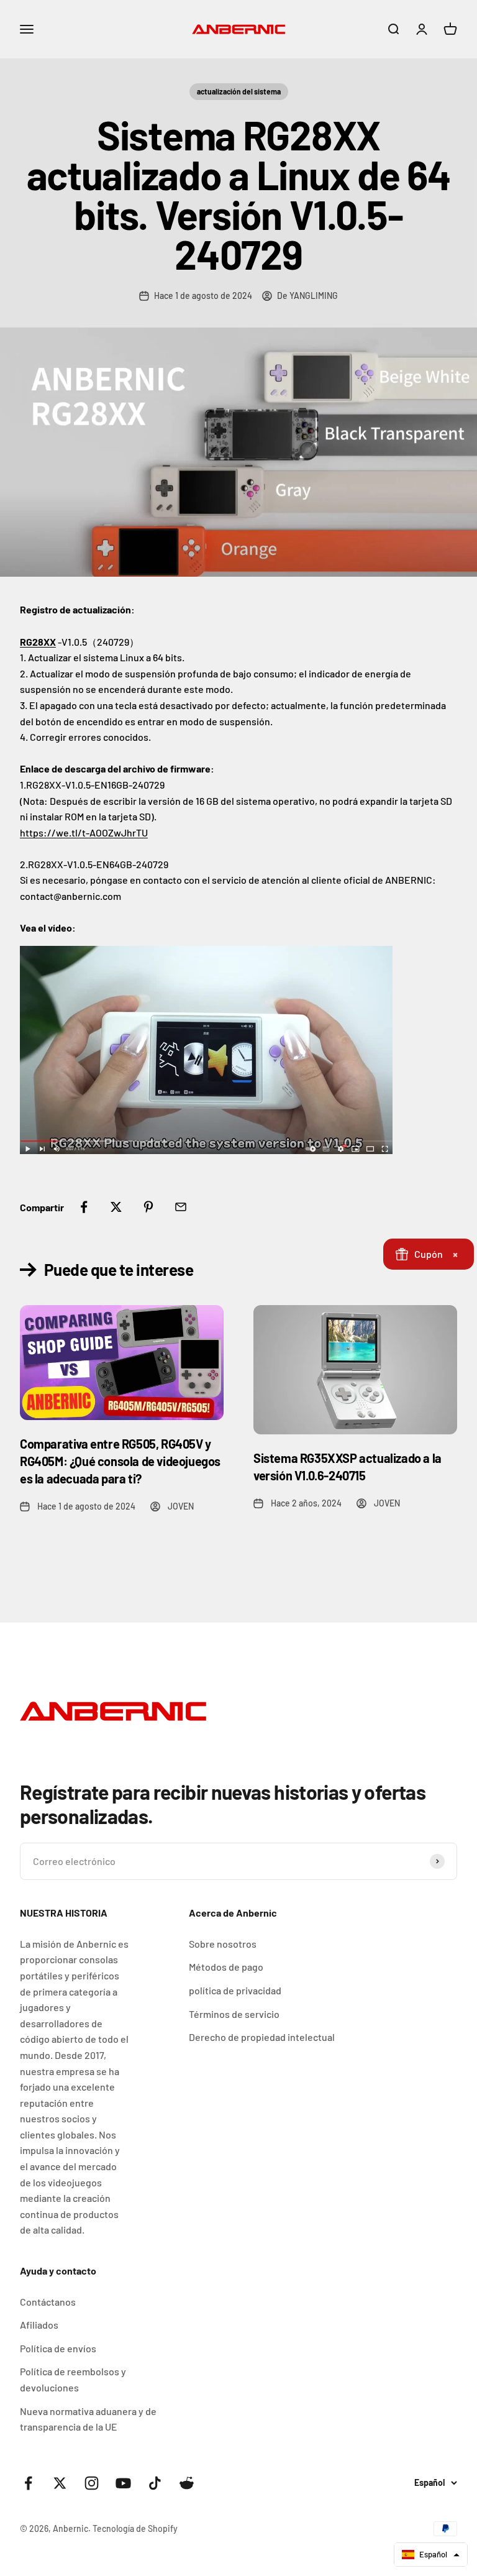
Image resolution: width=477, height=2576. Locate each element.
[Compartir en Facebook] (84, 1207)
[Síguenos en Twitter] (60, 2483)
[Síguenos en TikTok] (155, 2483)
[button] (431, 2555)
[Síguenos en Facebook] (28, 2483)
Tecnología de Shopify (135, 2528)
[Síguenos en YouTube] (123, 2483)
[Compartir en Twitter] (116, 1207)
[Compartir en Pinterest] (148, 1207)
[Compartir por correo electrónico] (181, 1207)
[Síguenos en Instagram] (92, 2483)
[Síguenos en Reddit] (187, 2483)
